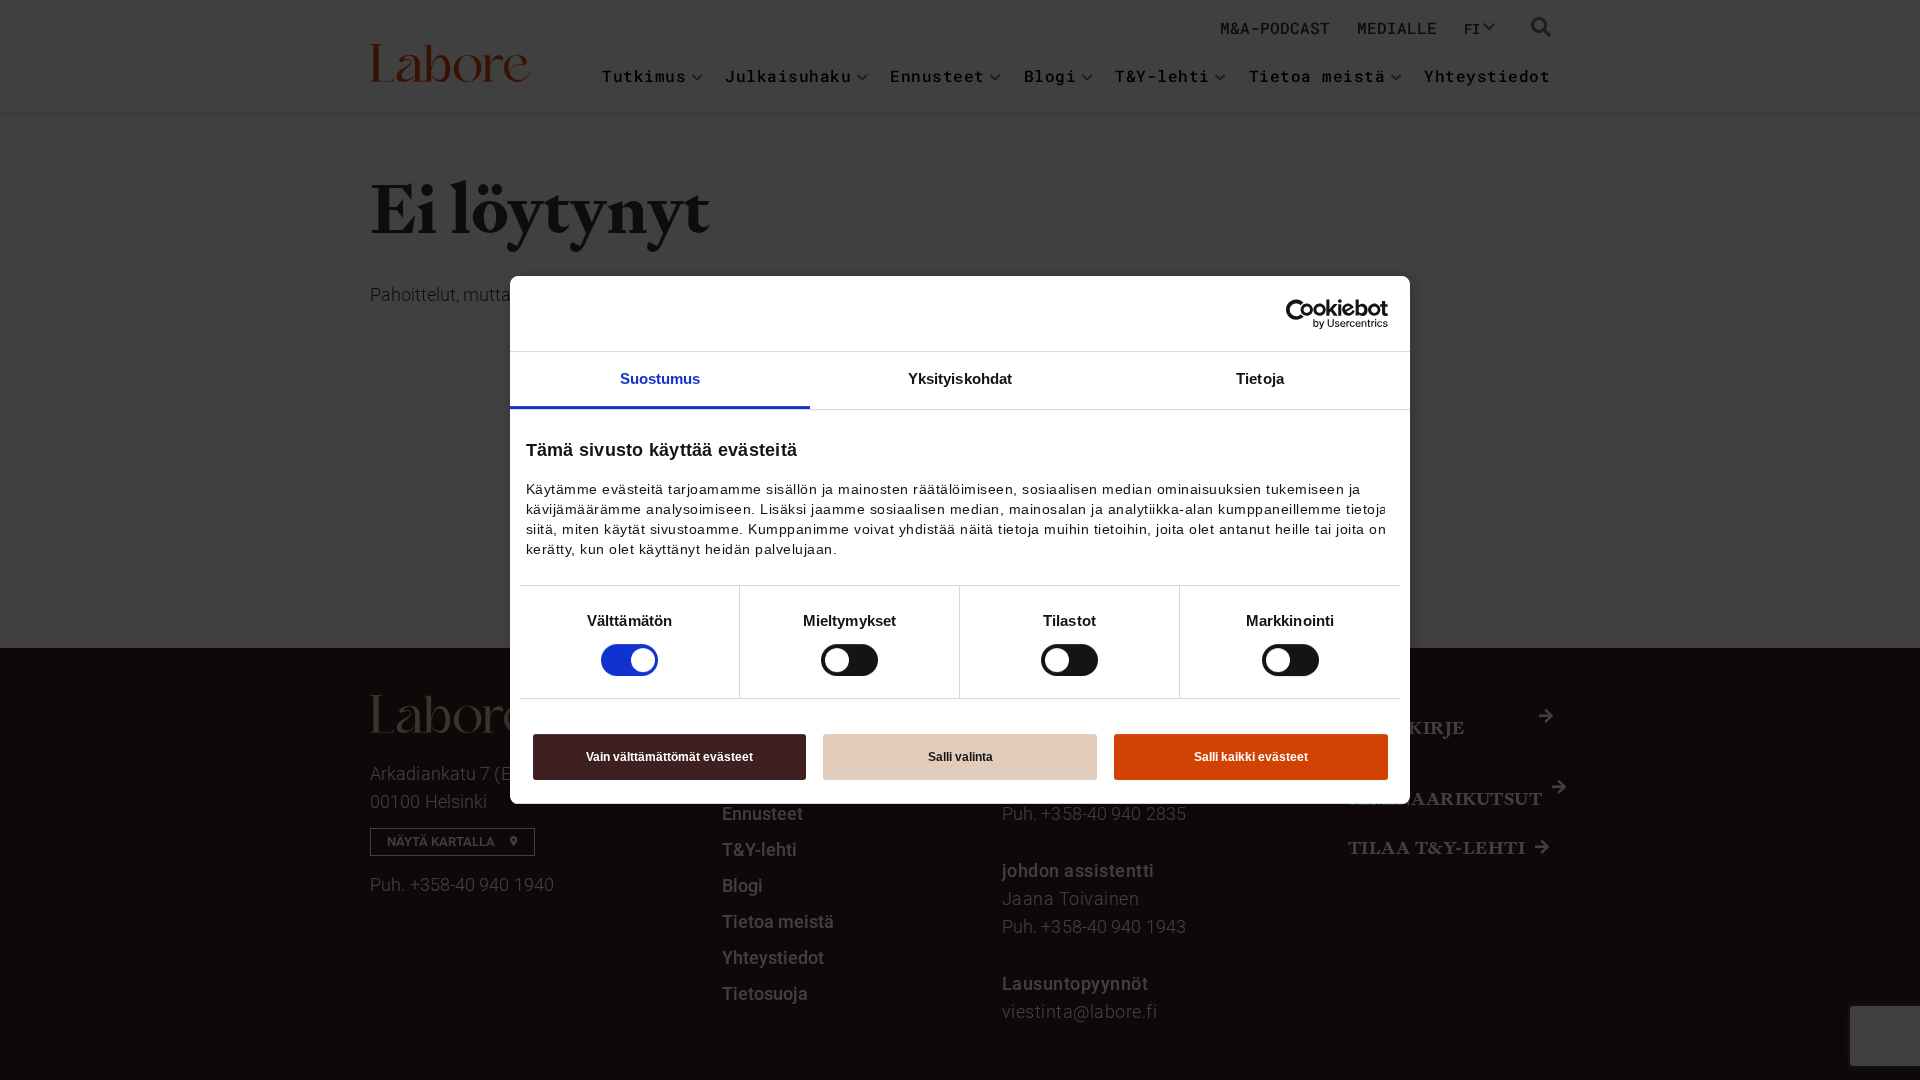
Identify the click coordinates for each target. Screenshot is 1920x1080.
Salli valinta (960, 757)
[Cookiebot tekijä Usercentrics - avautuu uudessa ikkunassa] (1300, 314)
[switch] (849, 660)
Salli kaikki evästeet (1251, 757)
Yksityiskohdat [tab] (960, 378)
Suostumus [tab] (660, 378)
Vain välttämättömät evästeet (669, 757)
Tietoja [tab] (1260, 378)
